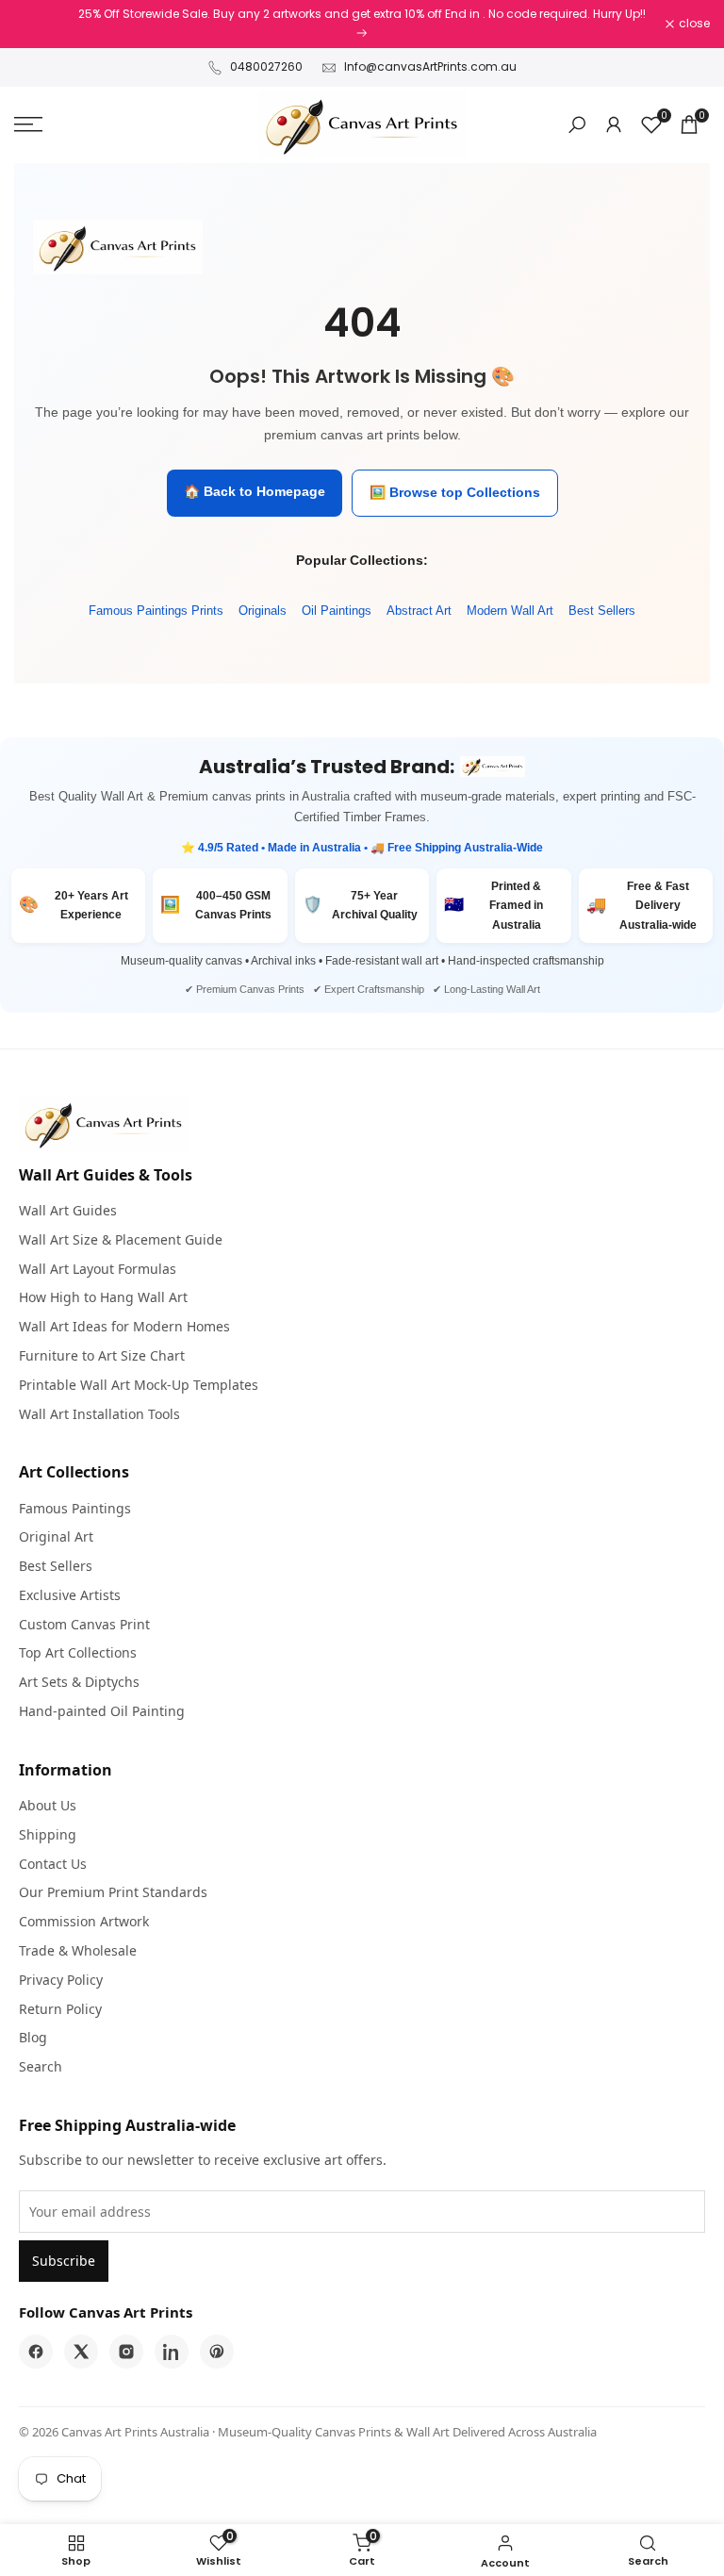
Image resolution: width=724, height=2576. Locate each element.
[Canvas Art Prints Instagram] (126, 2352)
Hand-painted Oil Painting (102, 1711)
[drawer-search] (577, 125)
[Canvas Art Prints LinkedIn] (172, 2352)
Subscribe (64, 2261)
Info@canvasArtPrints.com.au (430, 66)
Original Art (56, 1536)
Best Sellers (602, 611)
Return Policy (60, 2009)
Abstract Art (419, 611)
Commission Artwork (84, 1921)
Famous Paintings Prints (156, 611)
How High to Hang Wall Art (103, 1297)
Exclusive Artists (70, 1595)
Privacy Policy (61, 1980)
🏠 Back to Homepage (255, 491)
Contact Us (53, 1864)
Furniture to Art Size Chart (102, 1355)
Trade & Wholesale (78, 1950)
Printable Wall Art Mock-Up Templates (139, 1385)
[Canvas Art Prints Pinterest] (217, 2352)
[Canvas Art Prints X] (81, 2352)
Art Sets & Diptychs (79, 1682)
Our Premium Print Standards (113, 1892)
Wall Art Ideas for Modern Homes (124, 1326)
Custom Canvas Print (84, 1624)
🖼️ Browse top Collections (455, 492)
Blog (33, 2037)
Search (41, 2066)
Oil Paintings (337, 611)
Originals (263, 611)
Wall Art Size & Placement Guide (121, 1239)
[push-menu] (28, 124)
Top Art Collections (78, 1652)
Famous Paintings (75, 1508)
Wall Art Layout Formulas (98, 1269)
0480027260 (266, 66)
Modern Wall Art (510, 611)
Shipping (48, 1834)
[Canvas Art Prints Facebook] (36, 2352)
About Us (48, 1805)
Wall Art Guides (68, 1210)
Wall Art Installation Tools (99, 1414)
